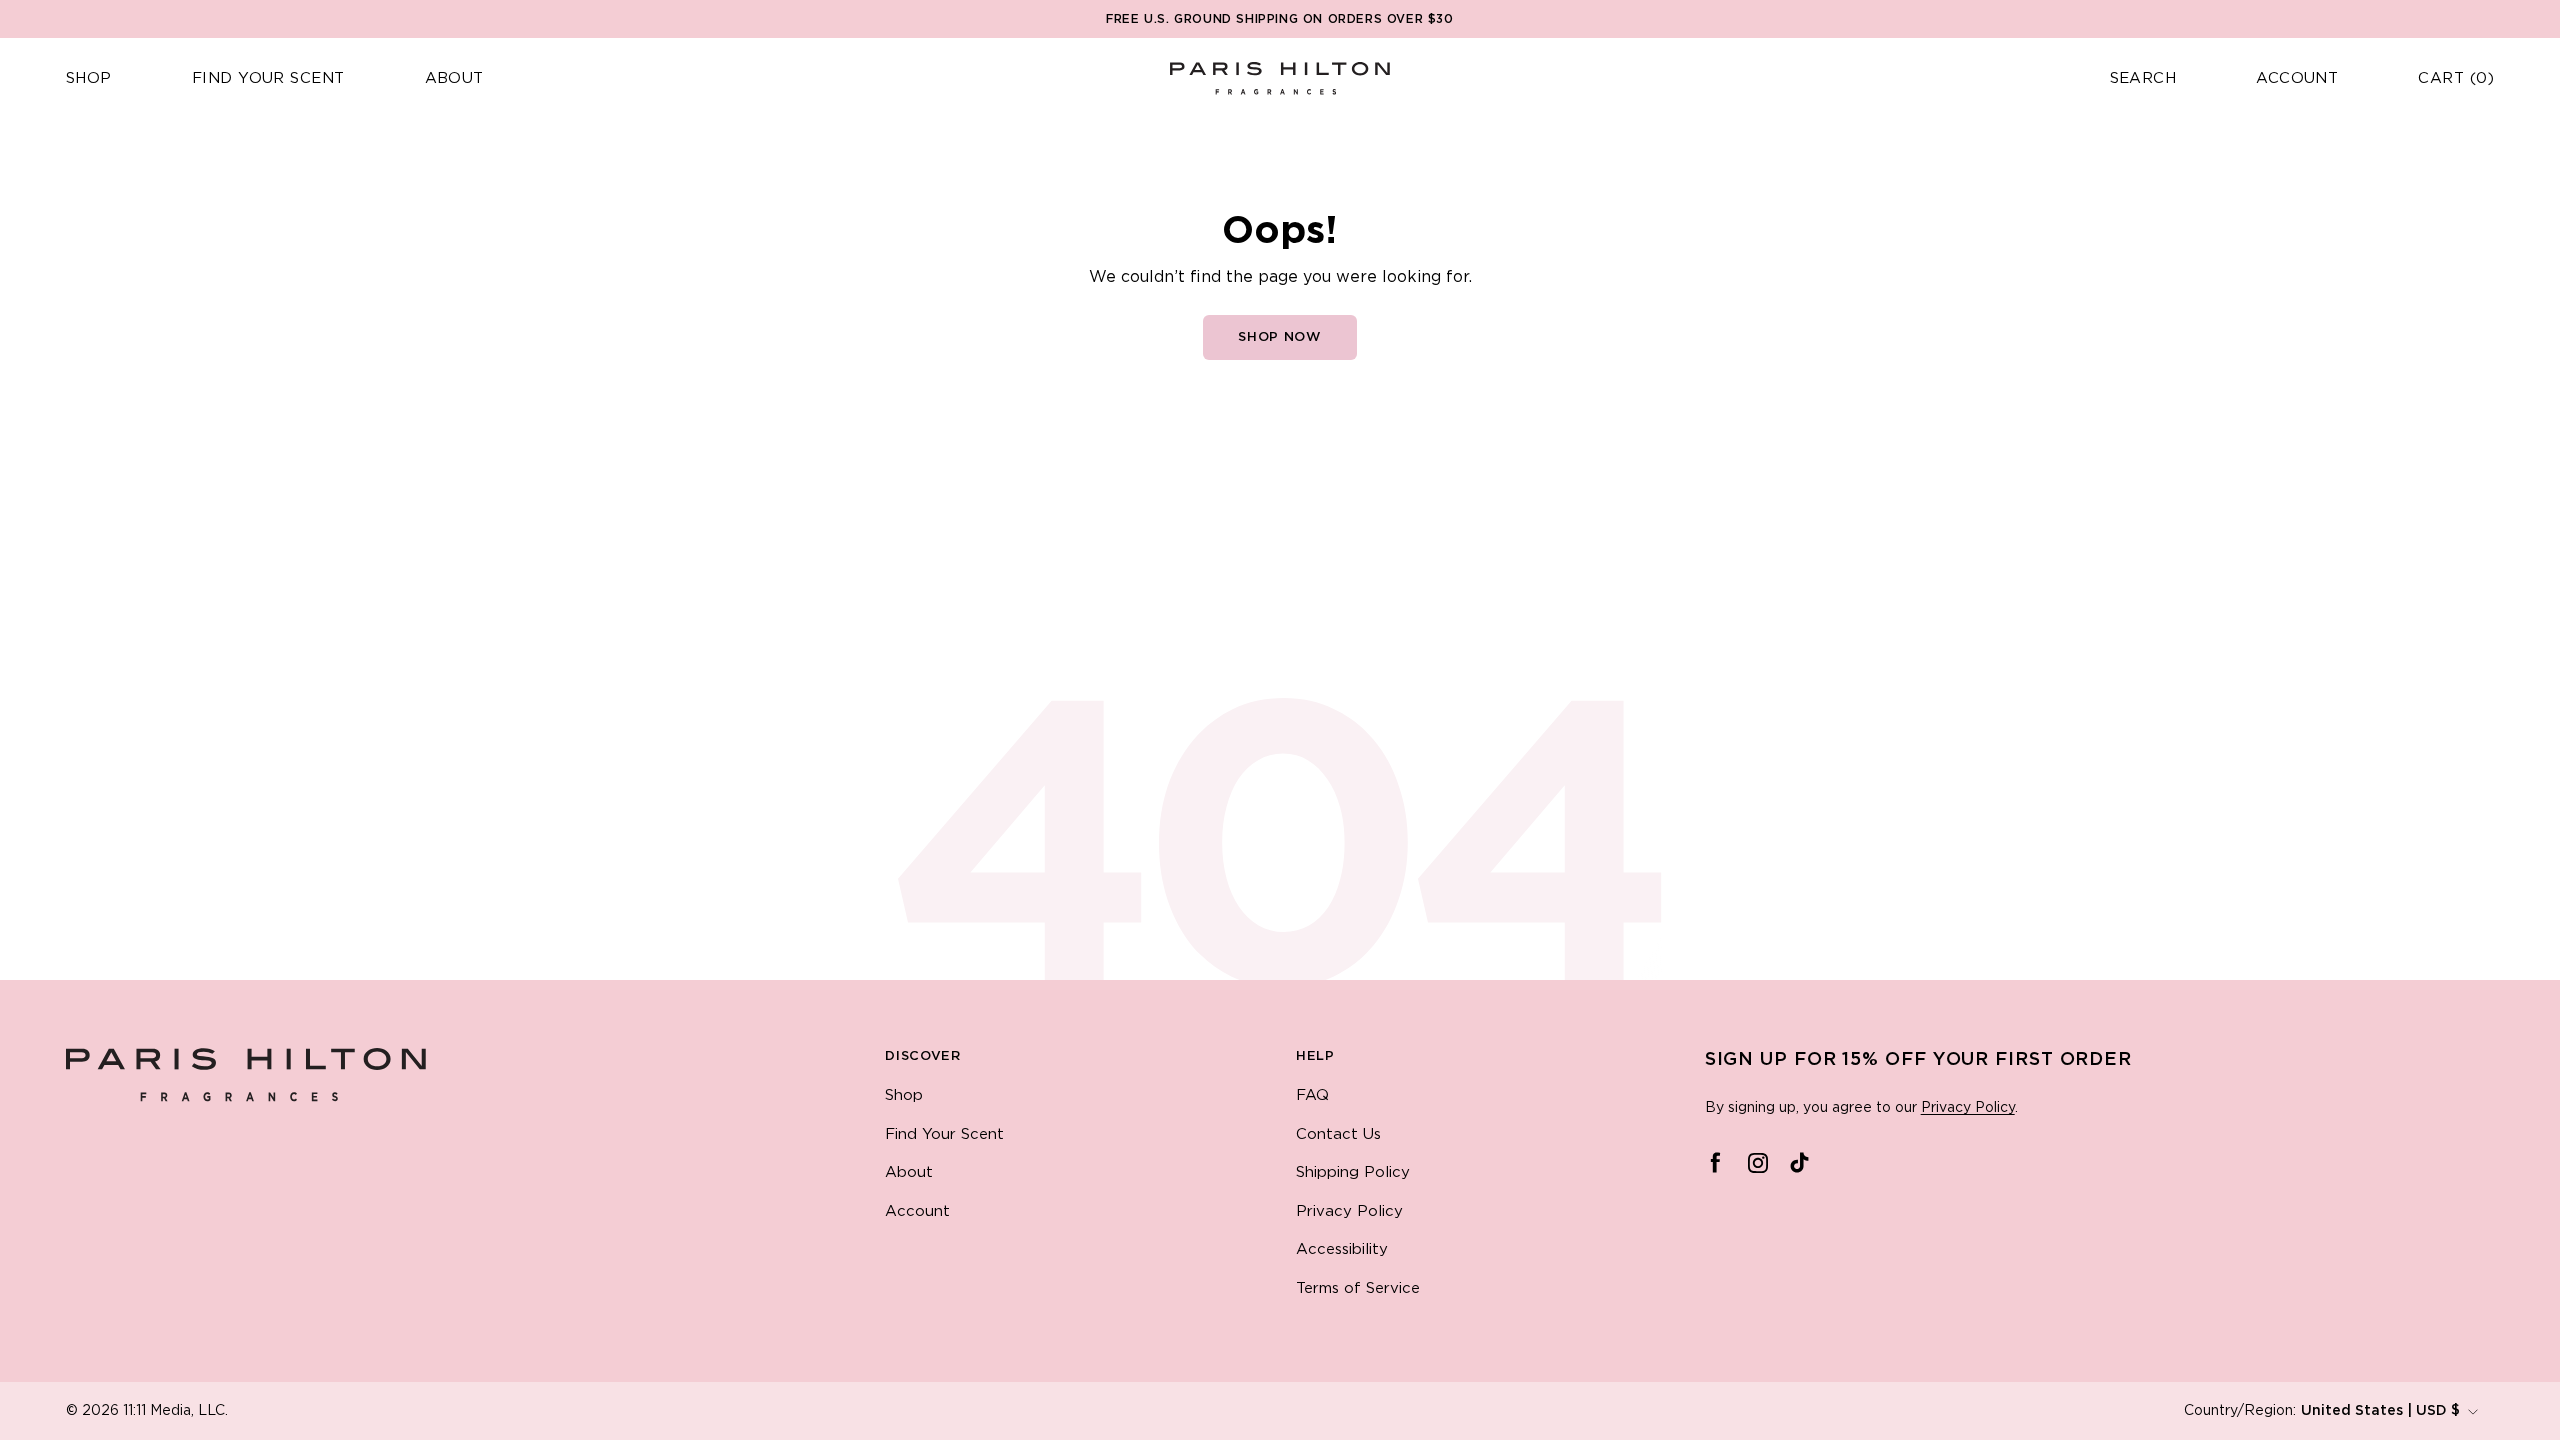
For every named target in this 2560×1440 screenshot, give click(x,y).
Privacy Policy (1968, 1108)
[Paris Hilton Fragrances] (1280, 78)
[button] (89, 79)
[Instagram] (1758, 1163)
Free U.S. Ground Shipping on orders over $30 (1279, 19)
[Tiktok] (1800, 1163)
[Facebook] (1716, 1163)
